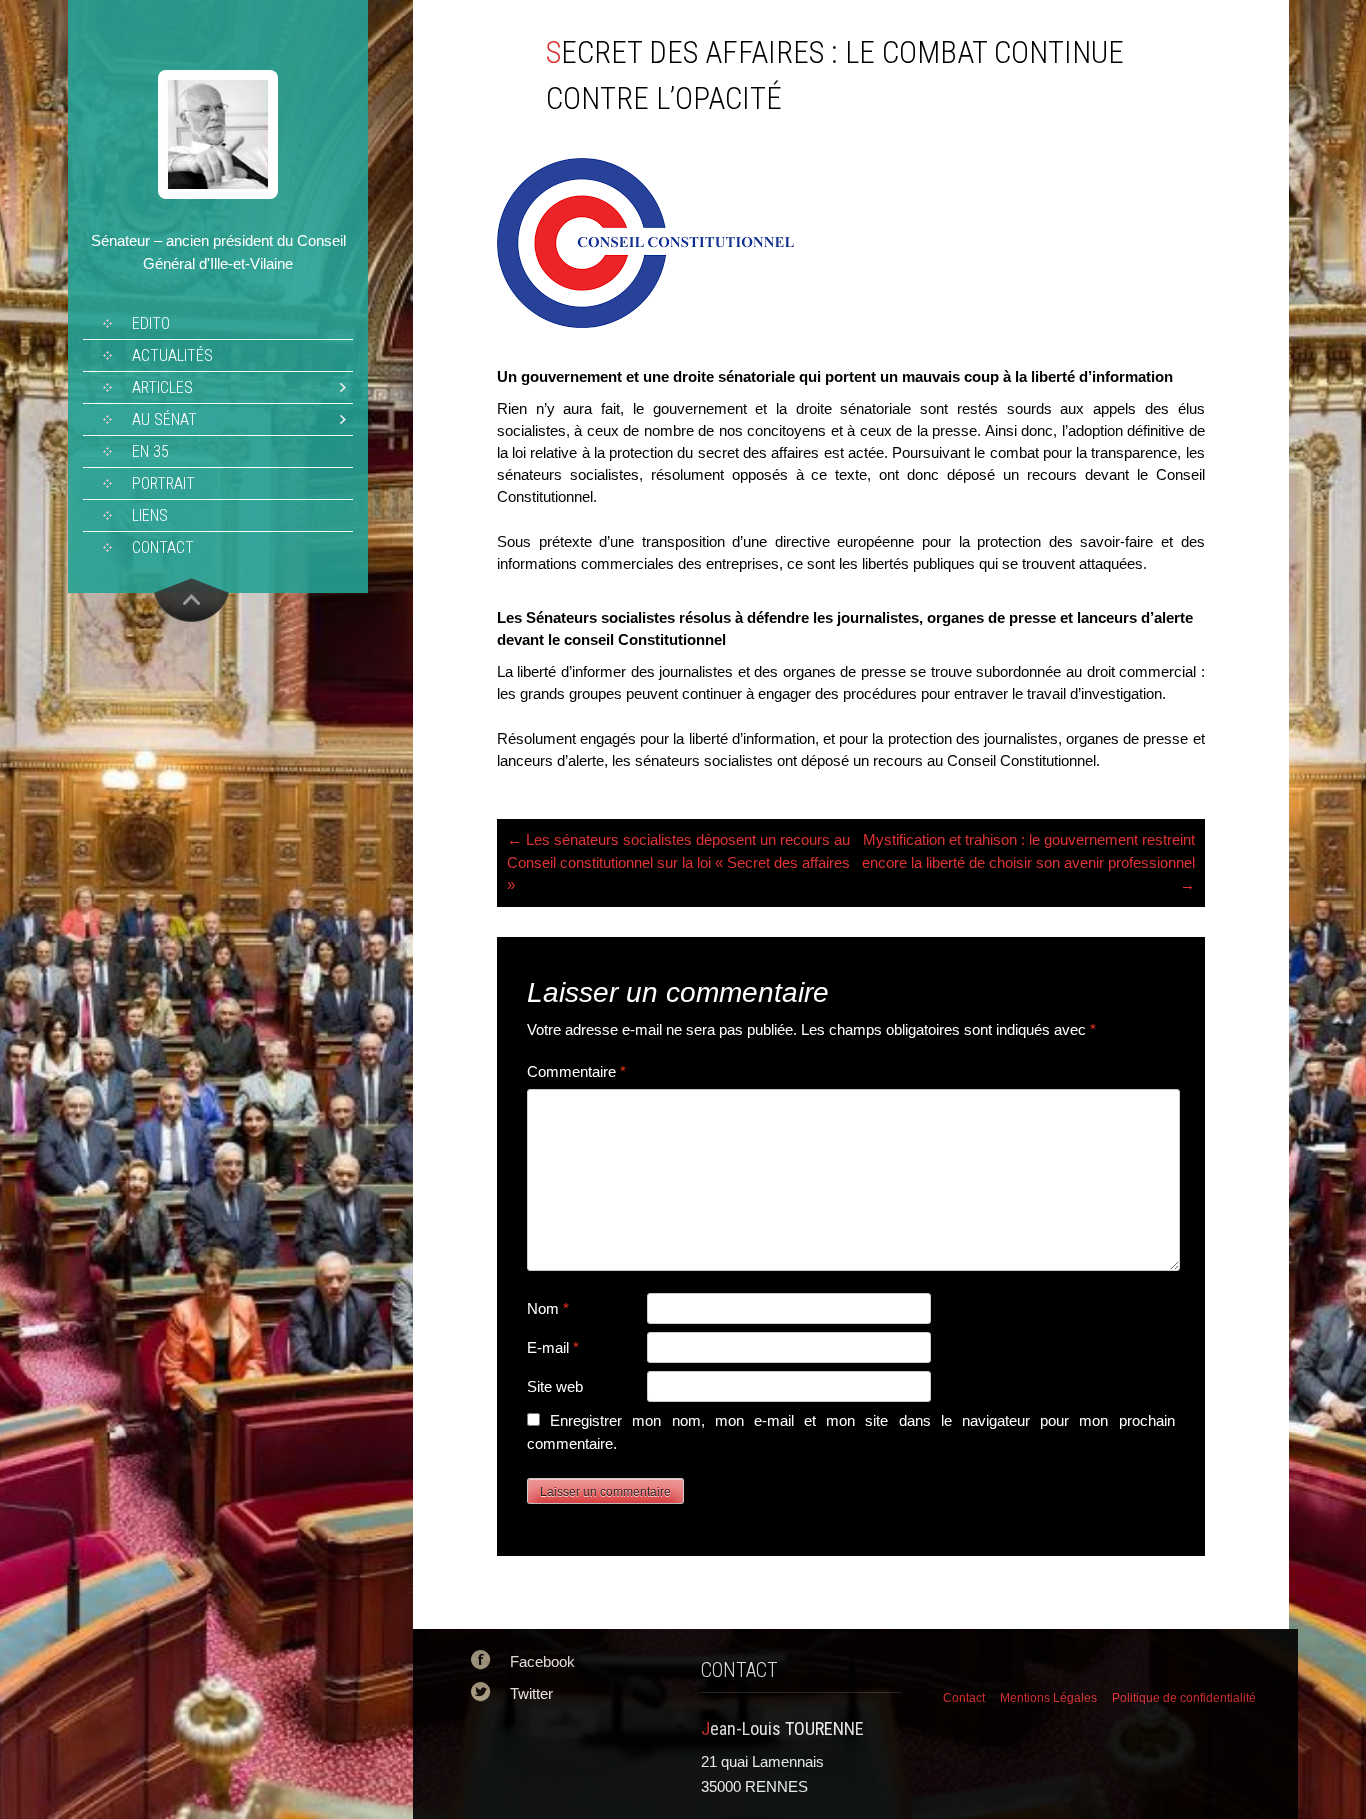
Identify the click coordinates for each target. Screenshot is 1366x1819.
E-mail (553, 1347)
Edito (151, 323)
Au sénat (164, 419)
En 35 (150, 451)
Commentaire (576, 1071)
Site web (555, 1386)
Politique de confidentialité (1184, 1698)
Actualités (172, 355)
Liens (150, 515)
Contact (163, 547)
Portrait (163, 483)
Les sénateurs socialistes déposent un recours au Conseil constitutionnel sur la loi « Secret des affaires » (678, 862)
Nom (548, 1308)
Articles (162, 387)
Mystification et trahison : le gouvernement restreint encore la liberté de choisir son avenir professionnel (1028, 862)
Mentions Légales (1048, 1698)
